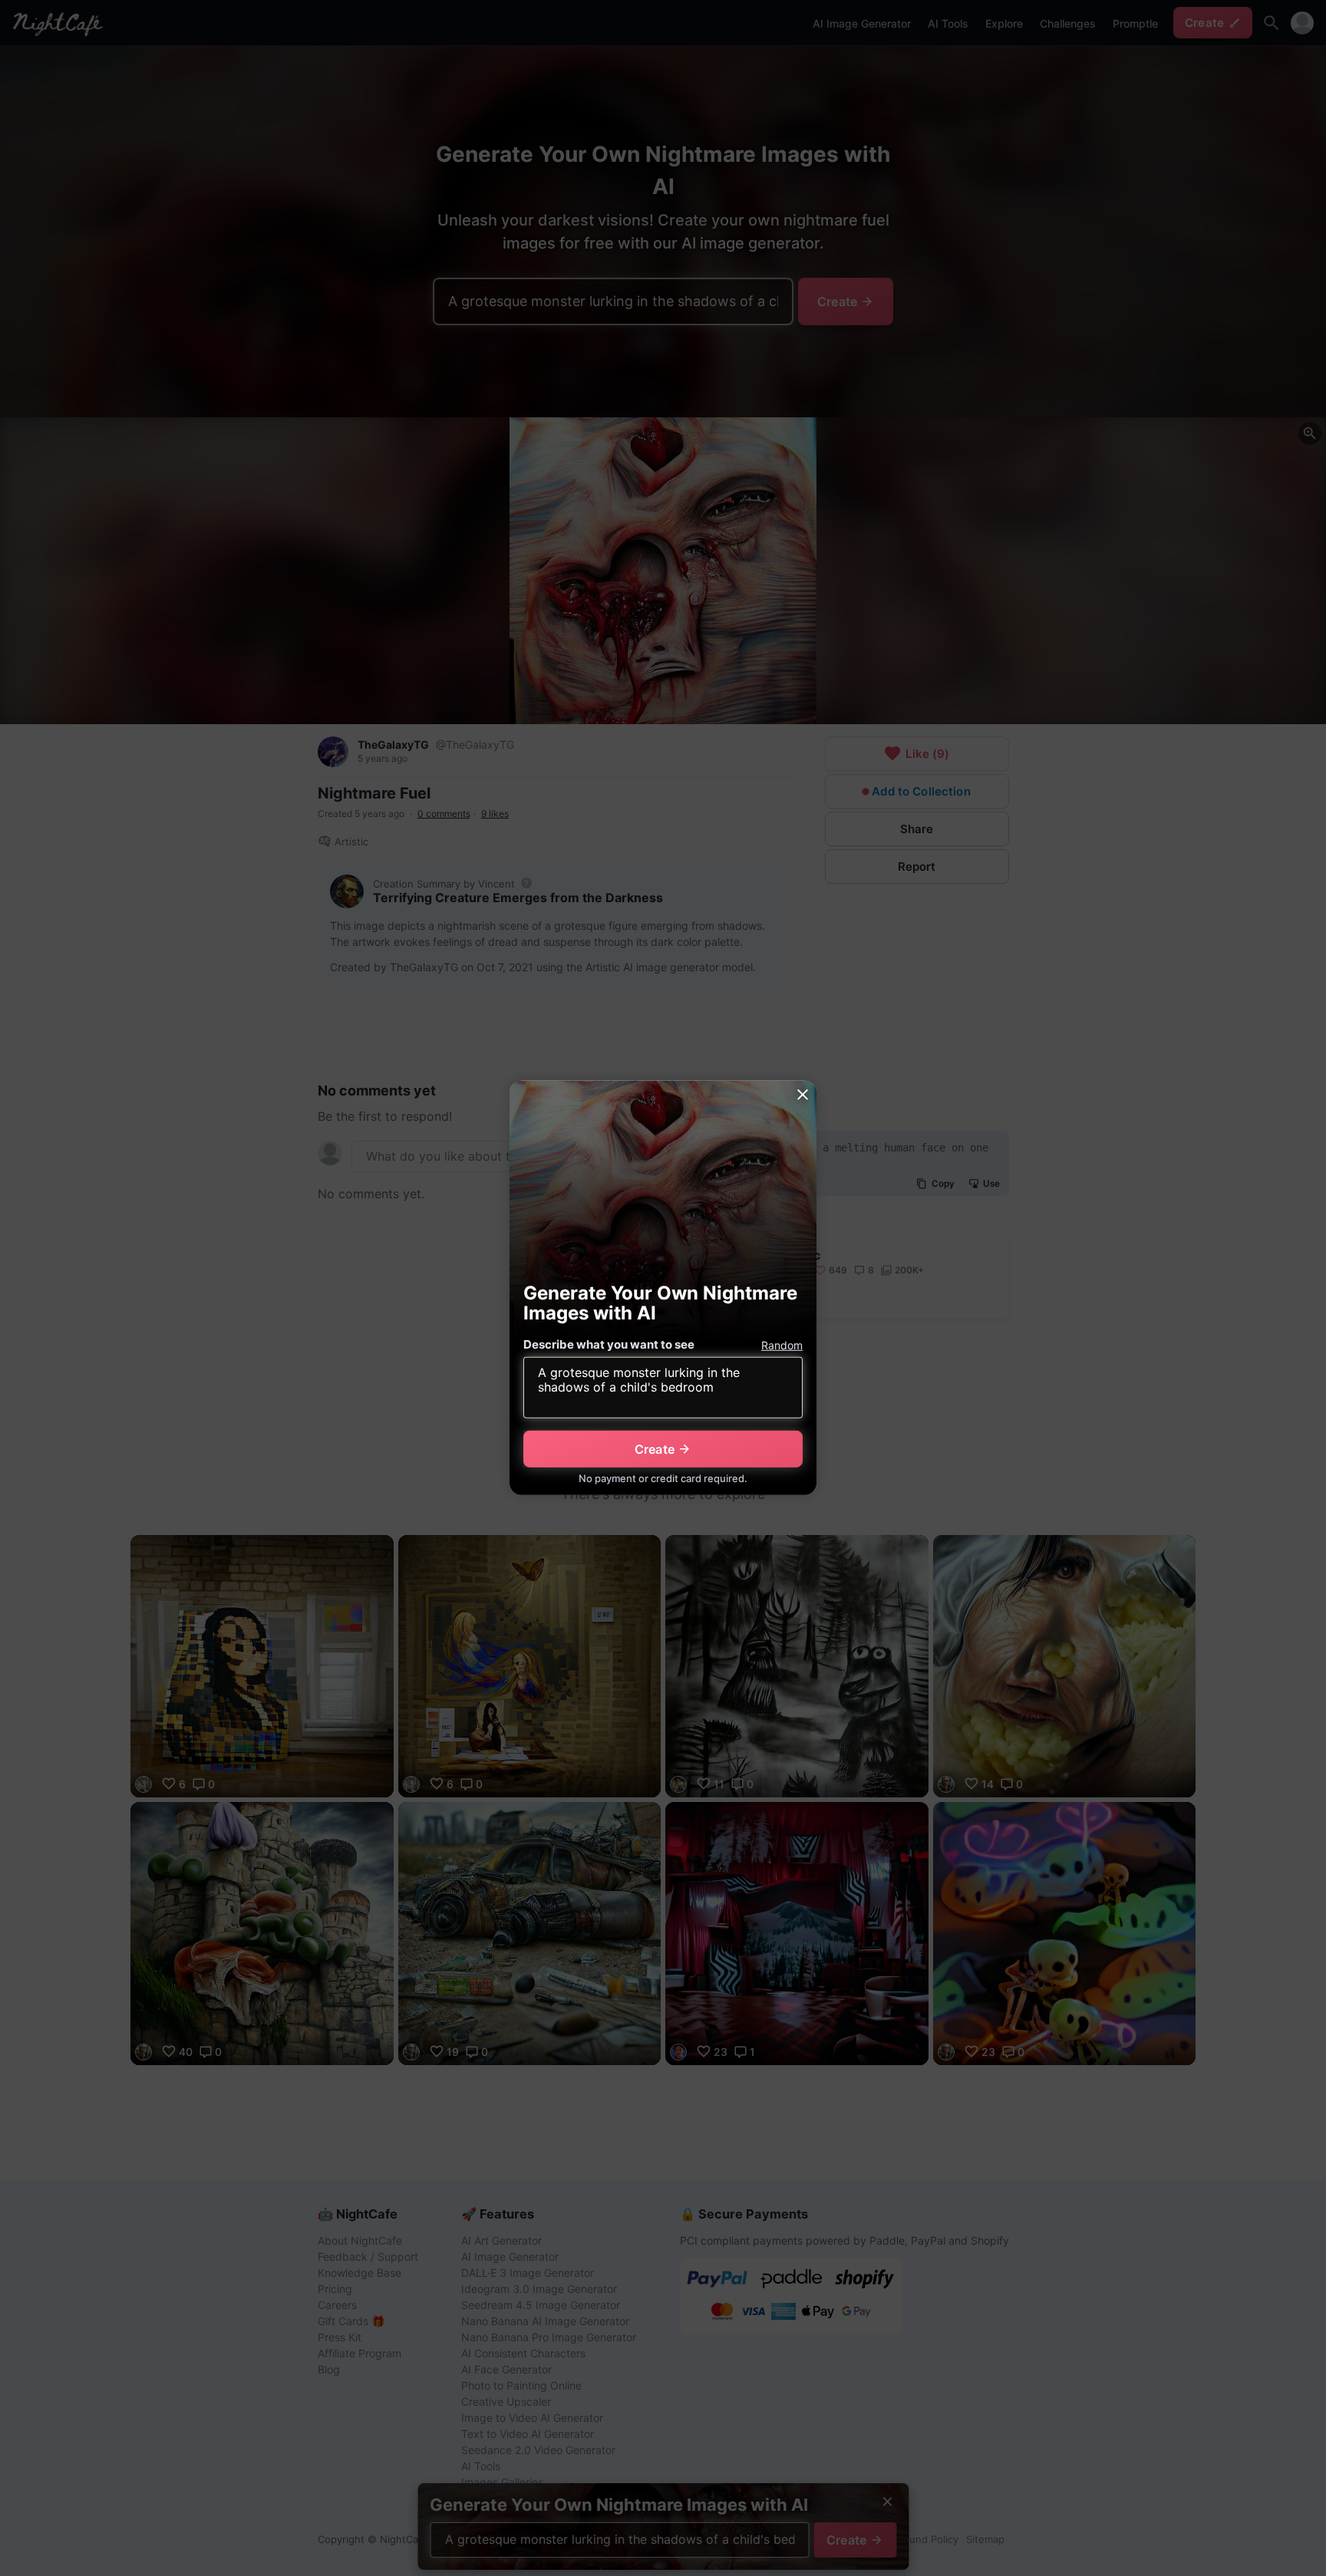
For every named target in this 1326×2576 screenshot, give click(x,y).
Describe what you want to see (609, 1344)
